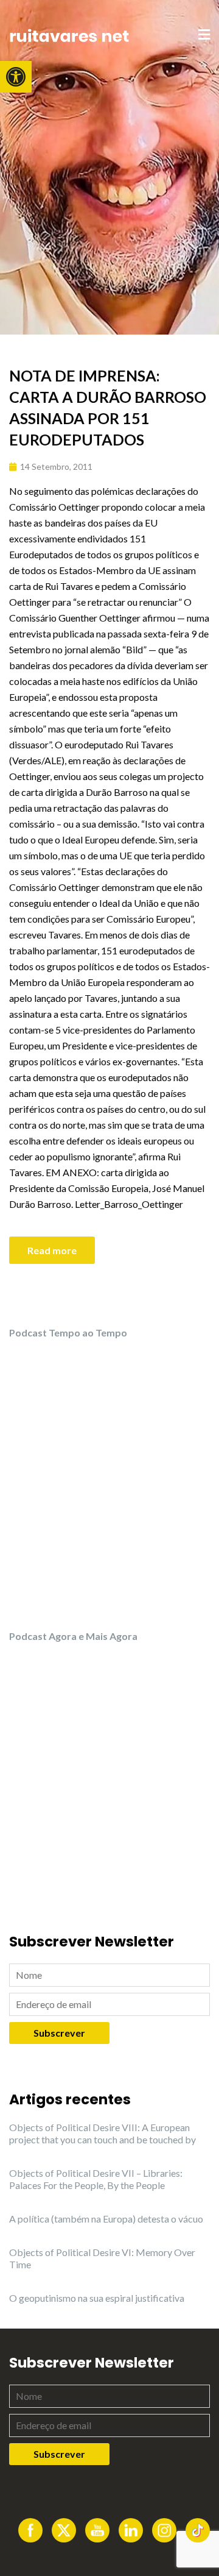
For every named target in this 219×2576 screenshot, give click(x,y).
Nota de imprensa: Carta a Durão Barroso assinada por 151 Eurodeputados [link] (108, 407)
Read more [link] (52, 1250)
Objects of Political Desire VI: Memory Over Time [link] (102, 2258)
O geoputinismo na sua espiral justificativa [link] (97, 2298)
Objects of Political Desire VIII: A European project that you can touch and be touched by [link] (103, 2133)
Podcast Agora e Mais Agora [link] (73, 1636)
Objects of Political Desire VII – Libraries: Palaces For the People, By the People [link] (96, 2179)
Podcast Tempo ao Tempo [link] (68, 1332)
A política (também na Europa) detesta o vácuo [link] (106, 2219)
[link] (16, 77)
